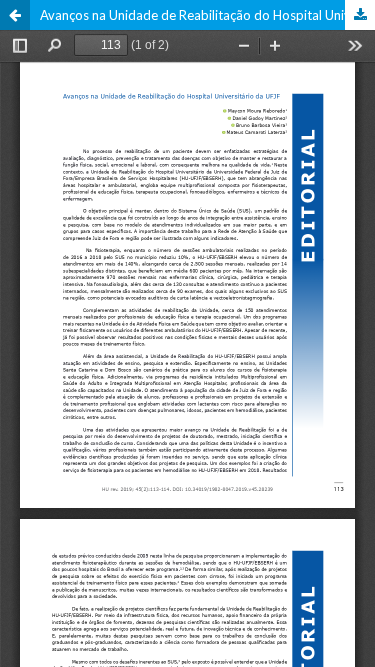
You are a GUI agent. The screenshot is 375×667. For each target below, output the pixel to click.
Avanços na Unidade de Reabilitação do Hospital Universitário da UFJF (207, 15)
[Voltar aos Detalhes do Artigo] (15, 15)
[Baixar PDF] (360, 15)
